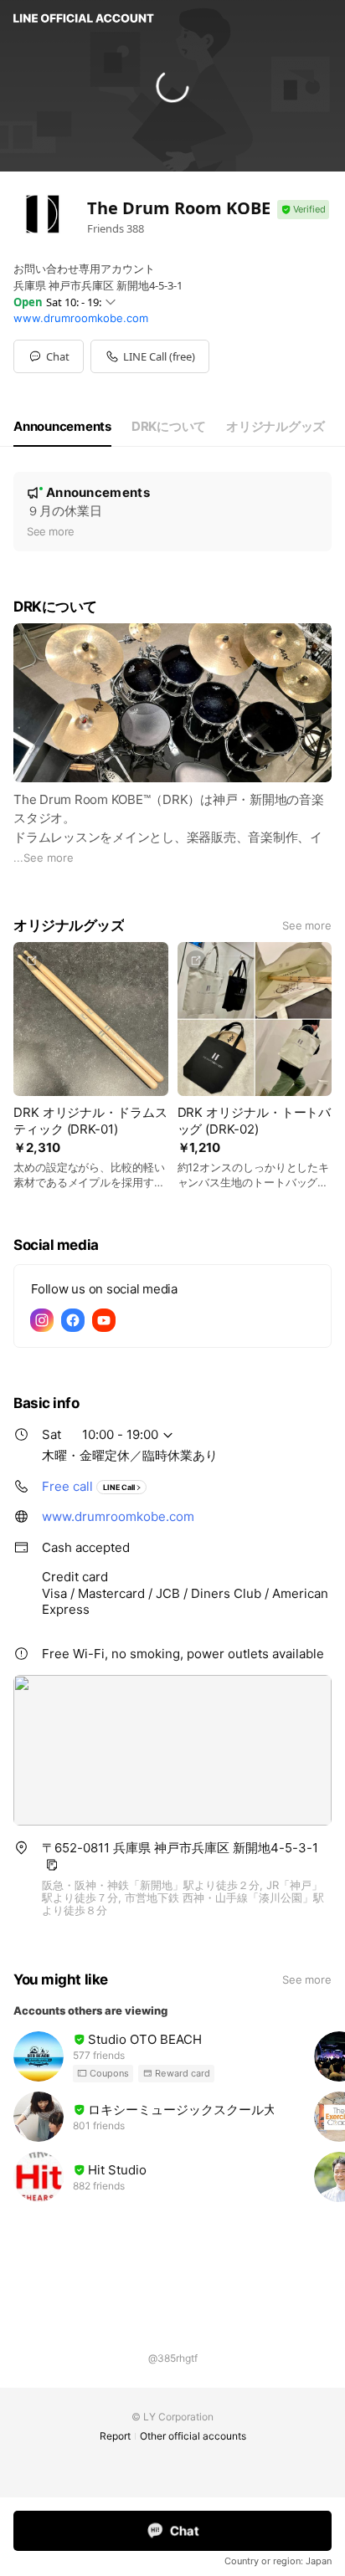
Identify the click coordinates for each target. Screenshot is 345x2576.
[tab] (62, 427)
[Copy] (52, 1865)
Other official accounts (193, 2436)
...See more (44, 858)
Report (115, 2436)
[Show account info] (303, 210)
